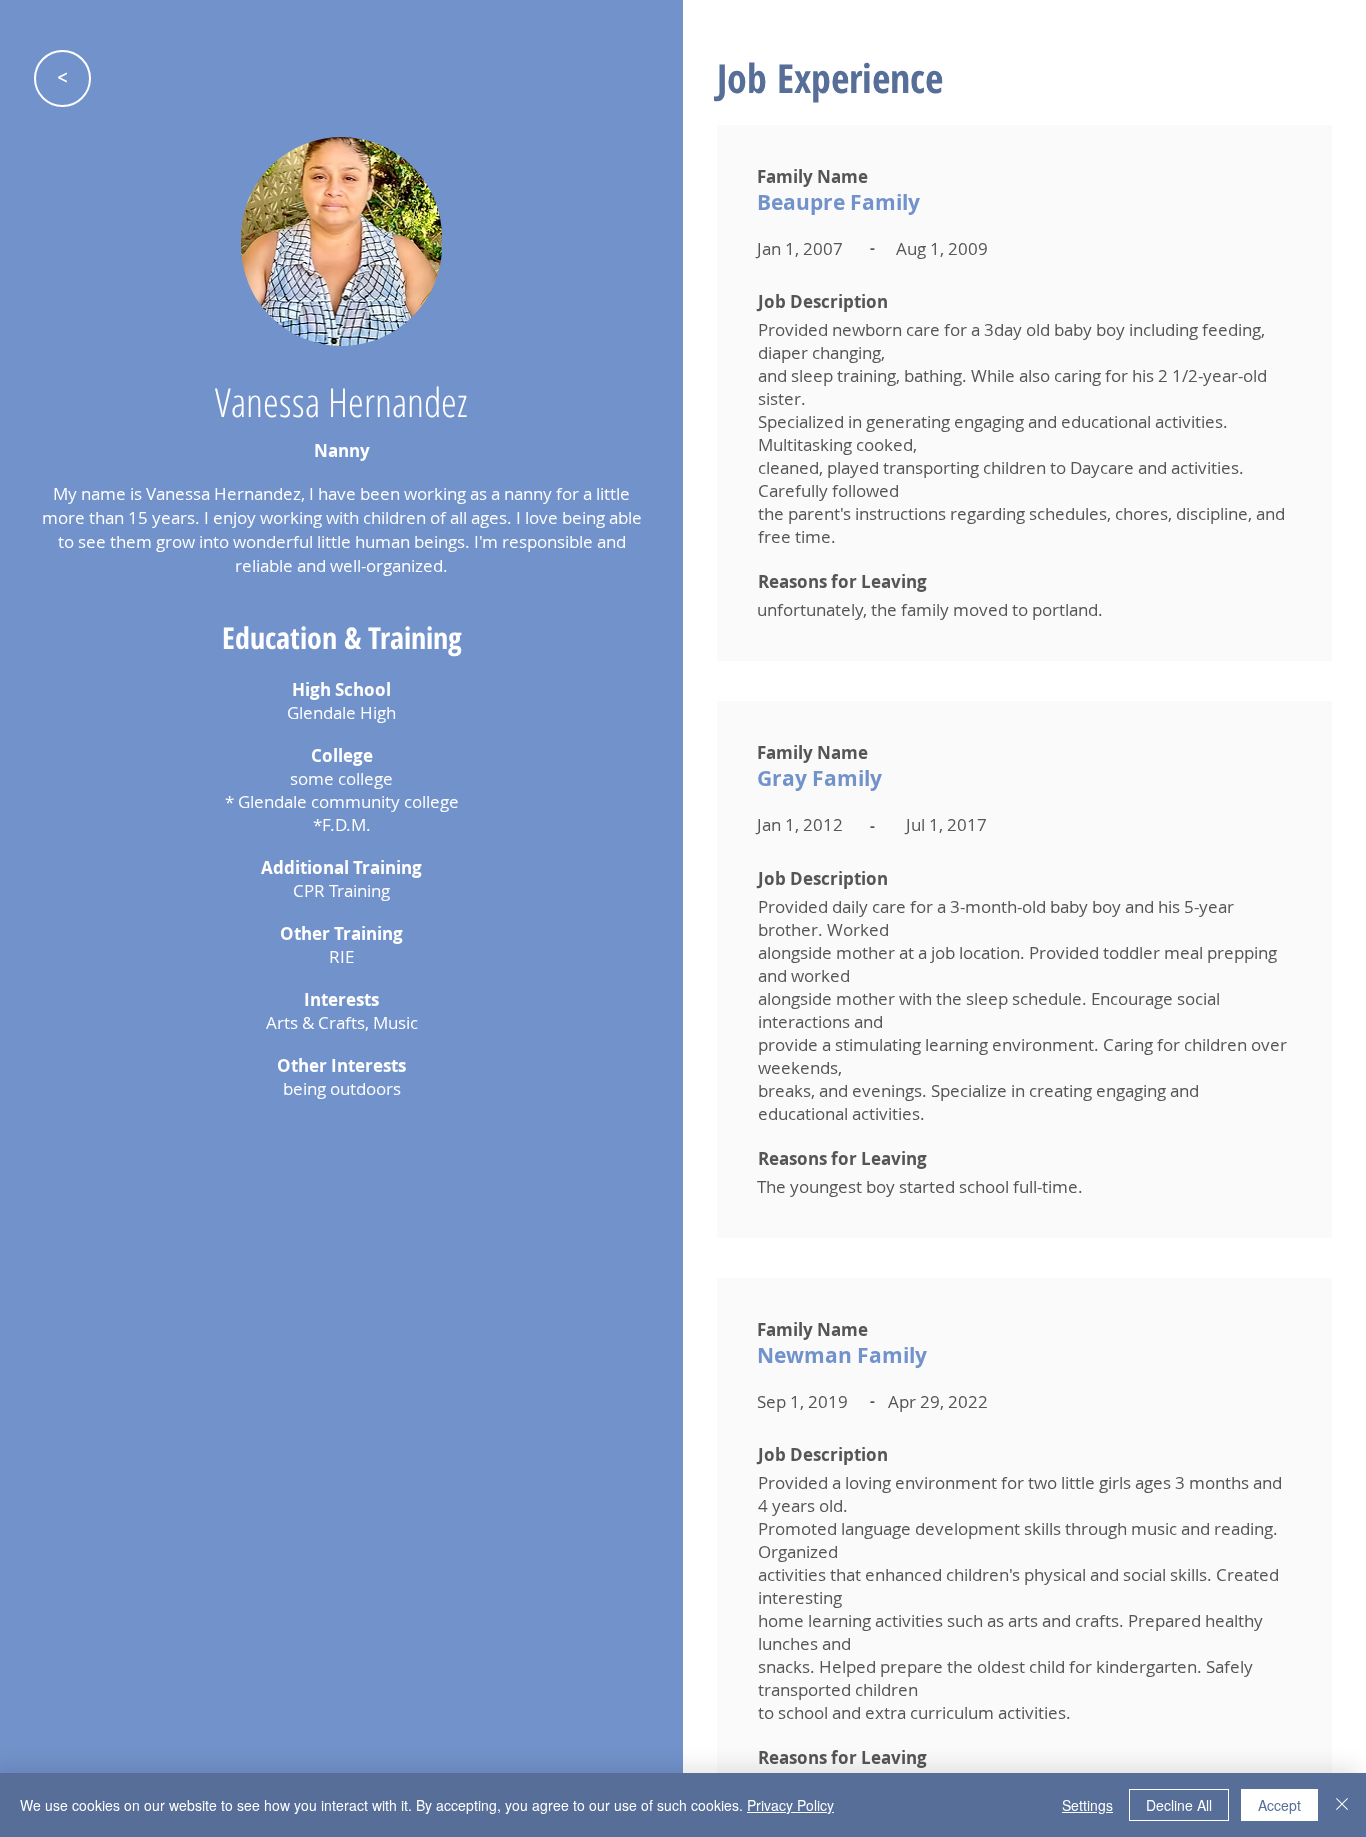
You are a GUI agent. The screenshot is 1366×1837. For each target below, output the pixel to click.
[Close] (1342, 1805)
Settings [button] (1087, 1805)
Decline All (1179, 1805)
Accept (1279, 1805)
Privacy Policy (790, 1805)
